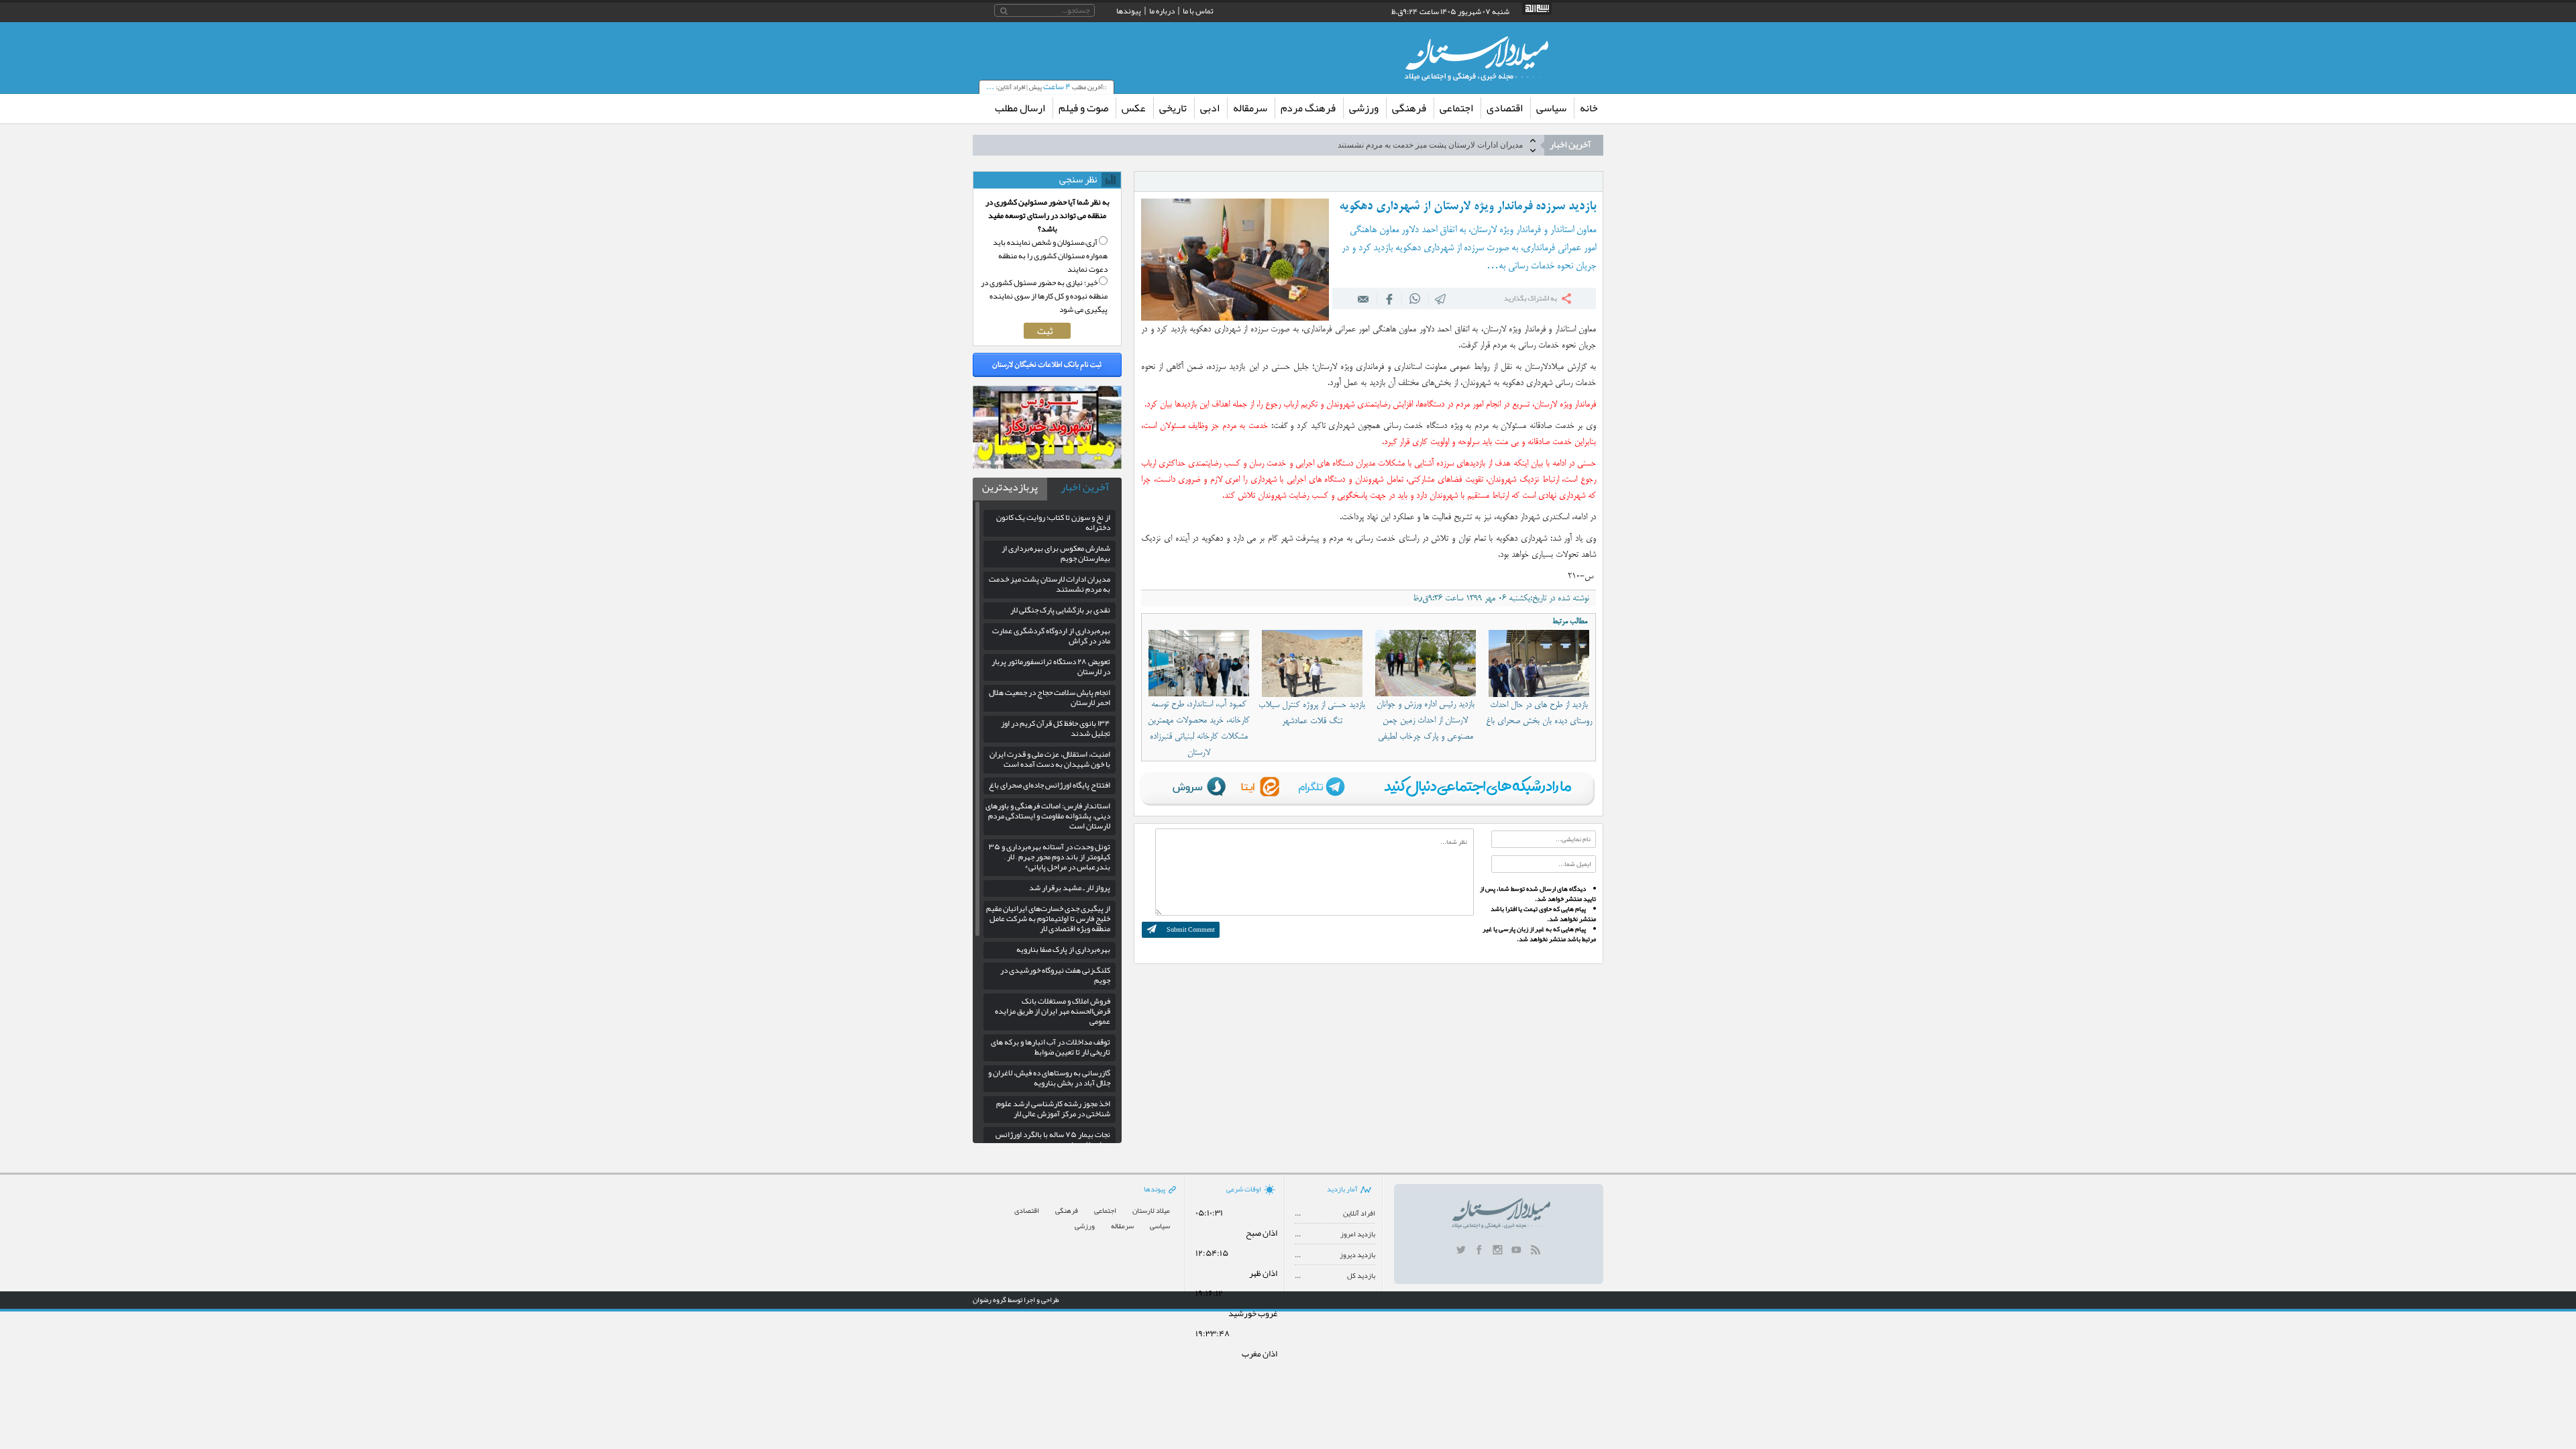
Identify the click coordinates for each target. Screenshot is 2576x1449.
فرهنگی (1409, 108)
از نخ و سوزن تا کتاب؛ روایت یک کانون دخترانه (1053, 522)
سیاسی (1551, 108)
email (1364, 299)
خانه (1589, 108)
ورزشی (1364, 108)
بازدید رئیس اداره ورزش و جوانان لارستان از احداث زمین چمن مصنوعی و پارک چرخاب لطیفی (1426, 720)
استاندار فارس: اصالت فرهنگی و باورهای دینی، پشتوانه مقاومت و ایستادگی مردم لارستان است (1048, 816)
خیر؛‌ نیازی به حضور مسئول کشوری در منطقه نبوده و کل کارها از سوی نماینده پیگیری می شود (1044, 296)
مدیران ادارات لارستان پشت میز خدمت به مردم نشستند (1050, 584)
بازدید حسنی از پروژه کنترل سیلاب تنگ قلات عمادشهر (1312, 713)
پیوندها (1129, 11)
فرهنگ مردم (1308, 108)
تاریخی (1173, 108)
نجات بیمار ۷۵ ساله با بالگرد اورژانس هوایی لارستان (1053, 1139)
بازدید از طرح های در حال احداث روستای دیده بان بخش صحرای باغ (1539, 713)
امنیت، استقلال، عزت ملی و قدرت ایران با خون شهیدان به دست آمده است (1050, 759)
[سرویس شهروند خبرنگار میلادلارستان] (1047, 466)
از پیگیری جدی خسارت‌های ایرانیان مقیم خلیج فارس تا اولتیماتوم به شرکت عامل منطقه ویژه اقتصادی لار (1048, 918)
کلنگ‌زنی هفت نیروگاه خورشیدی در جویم (1055, 975)
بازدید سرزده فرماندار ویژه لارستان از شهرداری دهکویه (1467, 207)
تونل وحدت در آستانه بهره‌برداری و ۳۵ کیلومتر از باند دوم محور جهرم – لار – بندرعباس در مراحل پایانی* (1050, 857)
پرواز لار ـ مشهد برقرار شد (1070, 888)
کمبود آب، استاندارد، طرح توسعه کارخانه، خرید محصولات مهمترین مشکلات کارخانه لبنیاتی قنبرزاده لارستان (1199, 729)
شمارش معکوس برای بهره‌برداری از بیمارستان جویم (1056, 553)
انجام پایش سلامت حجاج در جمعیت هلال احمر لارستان (1050, 697)
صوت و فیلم (1083, 108)
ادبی (1210, 108)
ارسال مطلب (1020, 108)
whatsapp (1415, 299)
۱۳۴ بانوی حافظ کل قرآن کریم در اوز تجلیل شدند (1056, 728)
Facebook (1389, 299)
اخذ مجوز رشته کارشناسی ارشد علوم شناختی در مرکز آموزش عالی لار (1053, 1109)
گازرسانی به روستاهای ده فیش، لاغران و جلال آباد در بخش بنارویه (1049, 1078)
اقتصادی (1505, 108)
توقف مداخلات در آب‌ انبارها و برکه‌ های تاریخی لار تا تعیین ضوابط (1051, 1047)
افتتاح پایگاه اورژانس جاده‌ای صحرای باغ (1050, 785)
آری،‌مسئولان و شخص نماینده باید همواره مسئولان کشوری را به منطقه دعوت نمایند (1050, 256)
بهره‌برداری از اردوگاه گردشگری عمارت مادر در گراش (1051, 636)
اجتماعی (1456, 108)
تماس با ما (1198, 11)
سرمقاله (1250, 108)
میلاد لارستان (1151, 1211)
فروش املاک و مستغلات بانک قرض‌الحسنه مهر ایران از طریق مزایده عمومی (1053, 1011)
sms (1441, 299)
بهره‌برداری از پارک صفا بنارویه (1063, 949)
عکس (1134, 108)
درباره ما (1162, 11)
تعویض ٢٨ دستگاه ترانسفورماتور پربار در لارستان (1051, 666)
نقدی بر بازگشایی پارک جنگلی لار (1467, 145)
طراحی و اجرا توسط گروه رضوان (1016, 1299)
